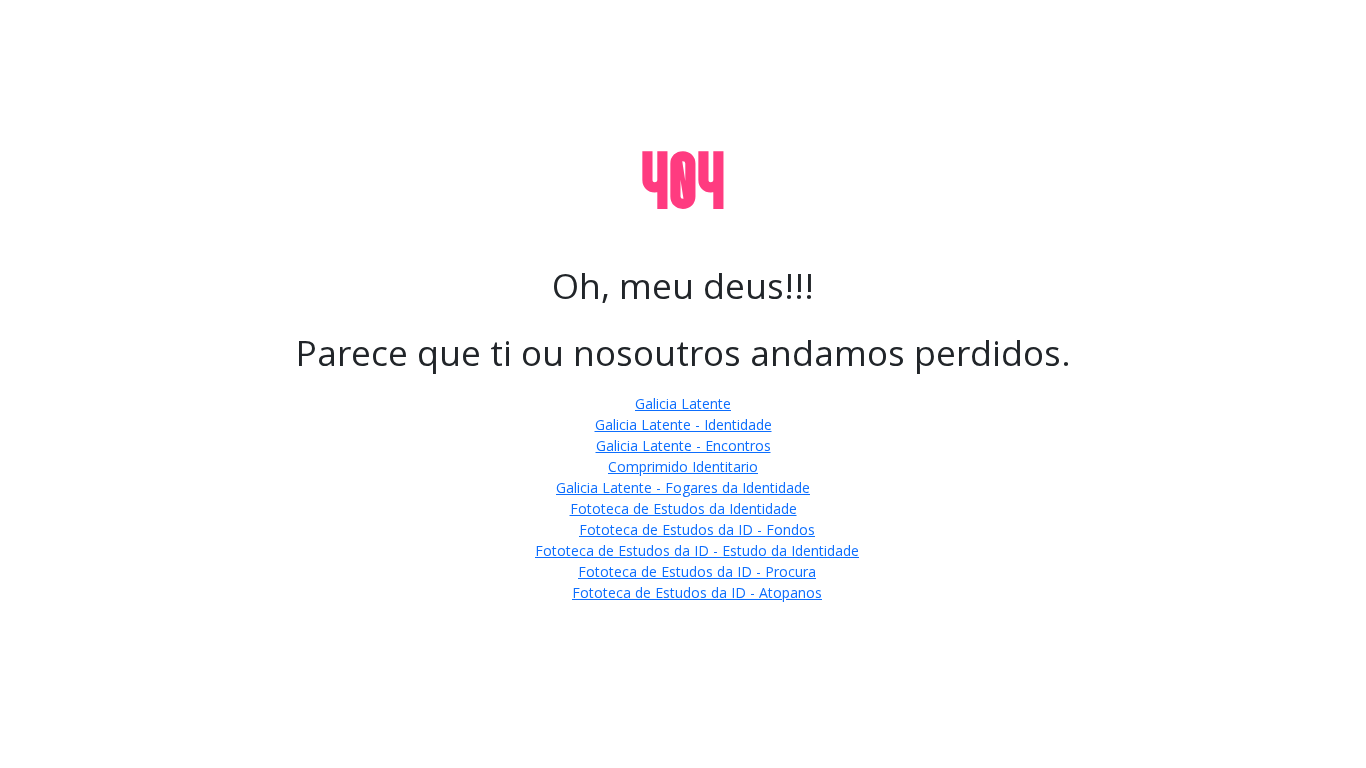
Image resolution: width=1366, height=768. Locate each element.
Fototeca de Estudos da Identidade (683, 508)
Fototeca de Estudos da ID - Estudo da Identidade (697, 550)
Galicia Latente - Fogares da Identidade (683, 487)
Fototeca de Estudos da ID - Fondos (697, 529)
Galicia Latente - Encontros (683, 445)
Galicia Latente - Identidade (683, 424)
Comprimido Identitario (683, 466)
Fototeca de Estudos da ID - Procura (697, 571)
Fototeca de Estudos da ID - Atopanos (697, 592)
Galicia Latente (683, 403)
